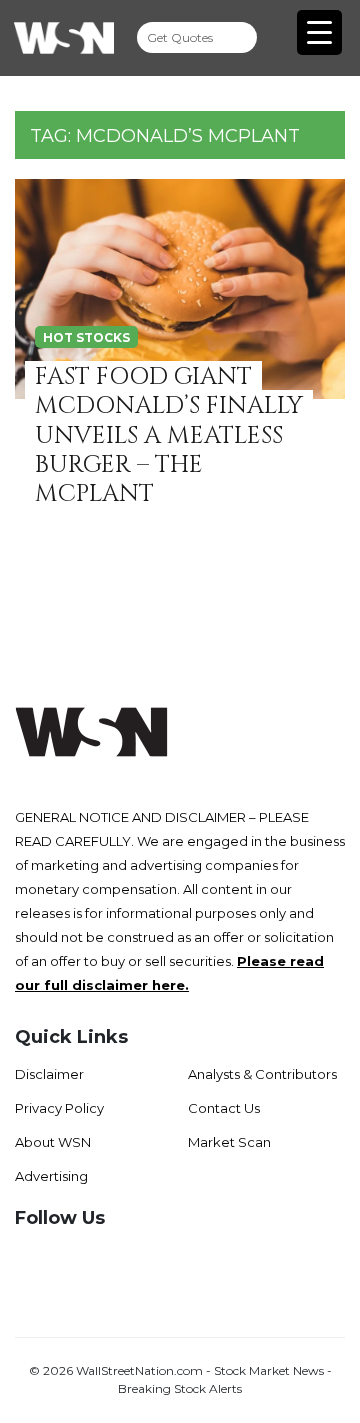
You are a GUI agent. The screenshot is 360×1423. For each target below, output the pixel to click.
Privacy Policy (59, 1108)
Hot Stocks (86, 337)
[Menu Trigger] (319, 32)
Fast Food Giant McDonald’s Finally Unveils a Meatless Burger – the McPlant (169, 435)
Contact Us (224, 1108)
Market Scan (229, 1142)
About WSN (53, 1142)
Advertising (51, 1176)
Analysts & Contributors (262, 1074)
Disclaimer (49, 1074)
